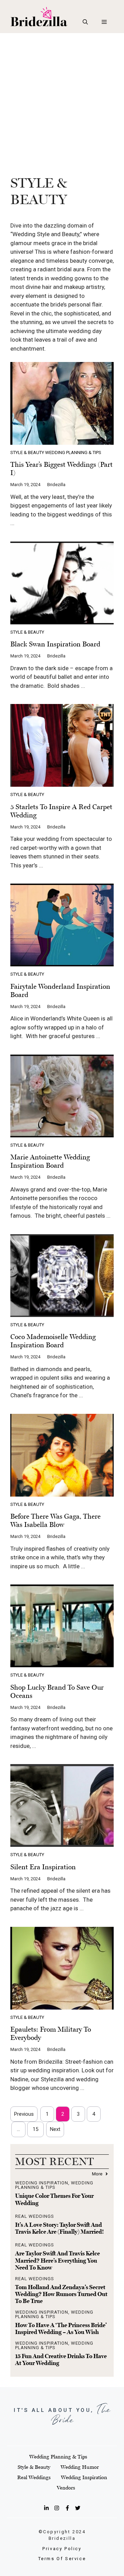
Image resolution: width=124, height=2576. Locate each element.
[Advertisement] (62, 99)
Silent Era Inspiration (43, 1867)
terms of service (62, 2559)
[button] (85, 22)
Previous (24, 2114)
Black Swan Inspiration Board (55, 644)
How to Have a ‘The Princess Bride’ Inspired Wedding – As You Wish (61, 2328)
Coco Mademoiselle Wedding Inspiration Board (53, 1341)
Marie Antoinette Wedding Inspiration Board (50, 1161)
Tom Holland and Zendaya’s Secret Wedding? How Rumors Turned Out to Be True (61, 2294)
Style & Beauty (27, 452)
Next (55, 2129)
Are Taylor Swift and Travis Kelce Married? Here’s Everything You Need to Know (58, 2260)
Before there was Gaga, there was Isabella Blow (55, 1520)
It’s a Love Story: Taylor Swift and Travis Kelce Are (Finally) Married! (60, 2228)
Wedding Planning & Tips (73, 452)
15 (35, 2129)
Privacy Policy (62, 2549)
